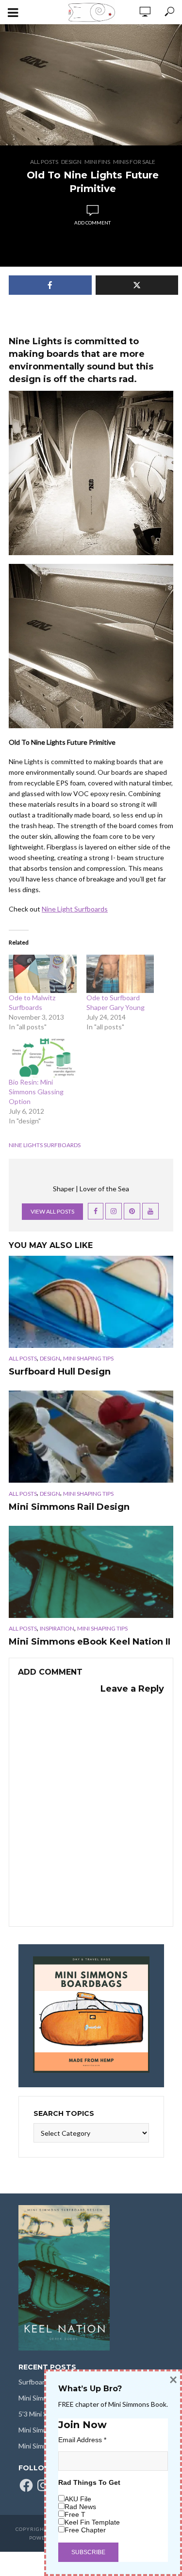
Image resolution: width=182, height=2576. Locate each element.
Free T (75, 2514)
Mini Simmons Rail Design (69, 1507)
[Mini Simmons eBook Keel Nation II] (91, 1572)
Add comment (92, 223)
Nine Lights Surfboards (45, 1145)
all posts (44, 162)
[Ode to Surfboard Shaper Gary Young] (120, 974)
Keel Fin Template (92, 2522)
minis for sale (134, 162)
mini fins (97, 162)
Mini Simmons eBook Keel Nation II (90, 1642)
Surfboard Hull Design (60, 1372)
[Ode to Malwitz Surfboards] (43, 974)
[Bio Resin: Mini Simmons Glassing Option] (43, 1058)
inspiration (57, 1628)
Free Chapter (85, 2530)
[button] (91, 85)
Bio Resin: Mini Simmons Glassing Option (36, 1092)
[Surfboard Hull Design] (91, 1302)
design (71, 162)
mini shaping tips (88, 1358)
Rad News (80, 2507)
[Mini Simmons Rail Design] (91, 1437)
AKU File (78, 2499)
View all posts (52, 1211)
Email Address (82, 2440)
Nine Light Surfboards (75, 909)
